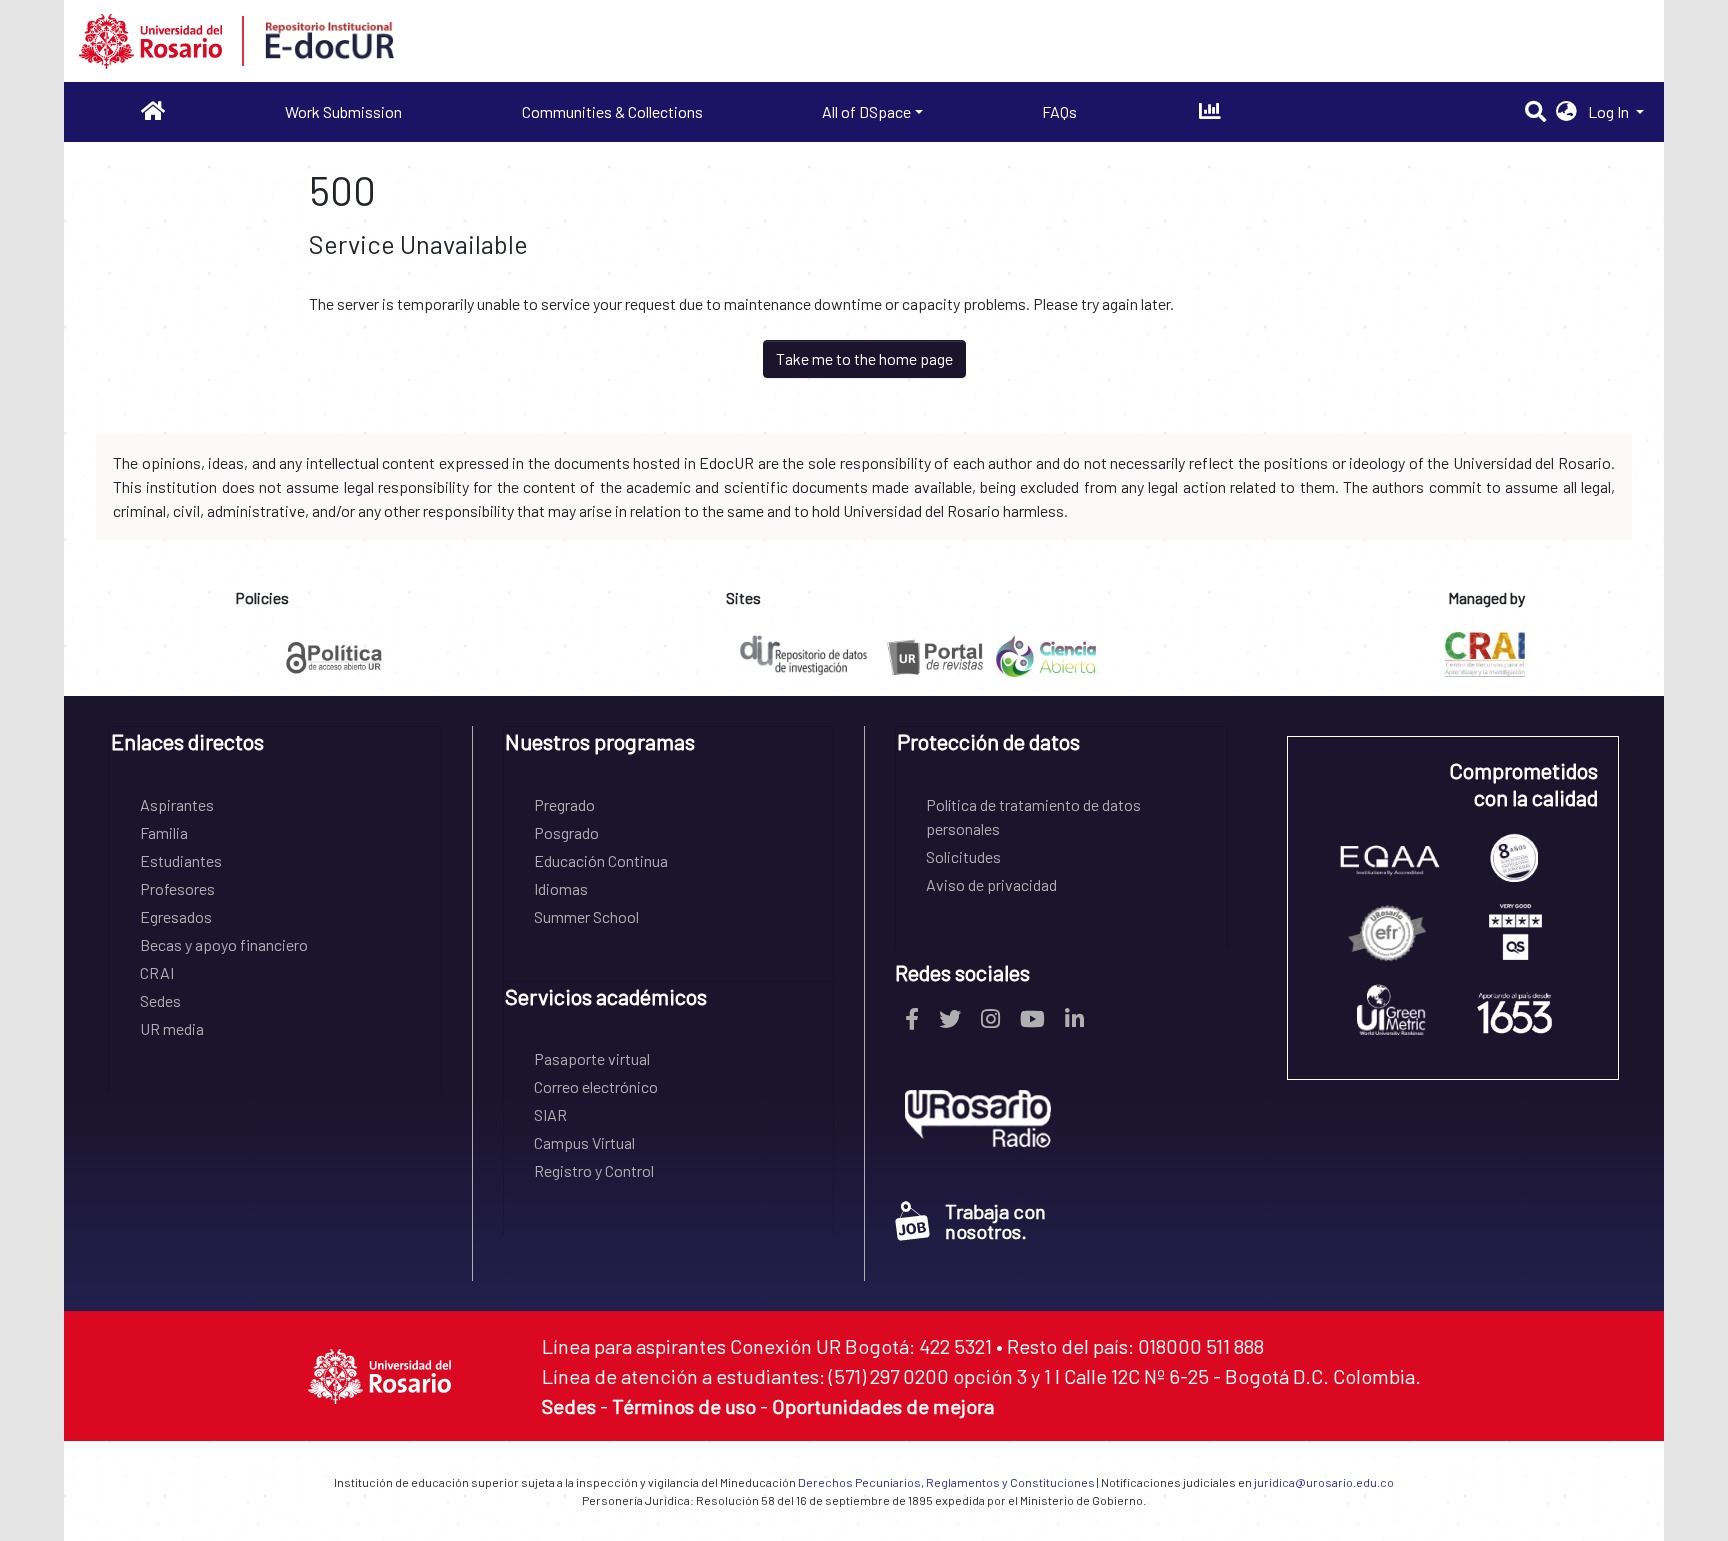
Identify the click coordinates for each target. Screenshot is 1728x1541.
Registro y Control (594, 1170)
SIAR (550, 1114)
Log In (1610, 111)
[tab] (275, 748)
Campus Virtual (584, 1142)
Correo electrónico (596, 1086)
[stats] (1209, 111)
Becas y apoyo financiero (224, 944)
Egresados (176, 916)
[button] (1566, 112)
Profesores (177, 888)
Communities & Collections (612, 111)
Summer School (586, 916)
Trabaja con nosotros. (995, 1221)
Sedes (160, 1000)
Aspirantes (177, 804)
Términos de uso (684, 1406)
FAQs (1059, 111)
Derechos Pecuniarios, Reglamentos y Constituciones (946, 1482)
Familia (164, 832)
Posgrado (566, 832)
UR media (172, 1028)
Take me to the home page (864, 358)
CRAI (157, 972)
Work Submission (343, 111)
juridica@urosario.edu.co (1324, 1482)
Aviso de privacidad (991, 884)
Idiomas (561, 888)
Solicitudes (963, 856)
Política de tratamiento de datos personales (1033, 816)
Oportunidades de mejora (883, 1406)
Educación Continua (601, 860)
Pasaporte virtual (592, 1058)
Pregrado (564, 804)
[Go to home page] (153, 111)
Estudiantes (181, 860)
